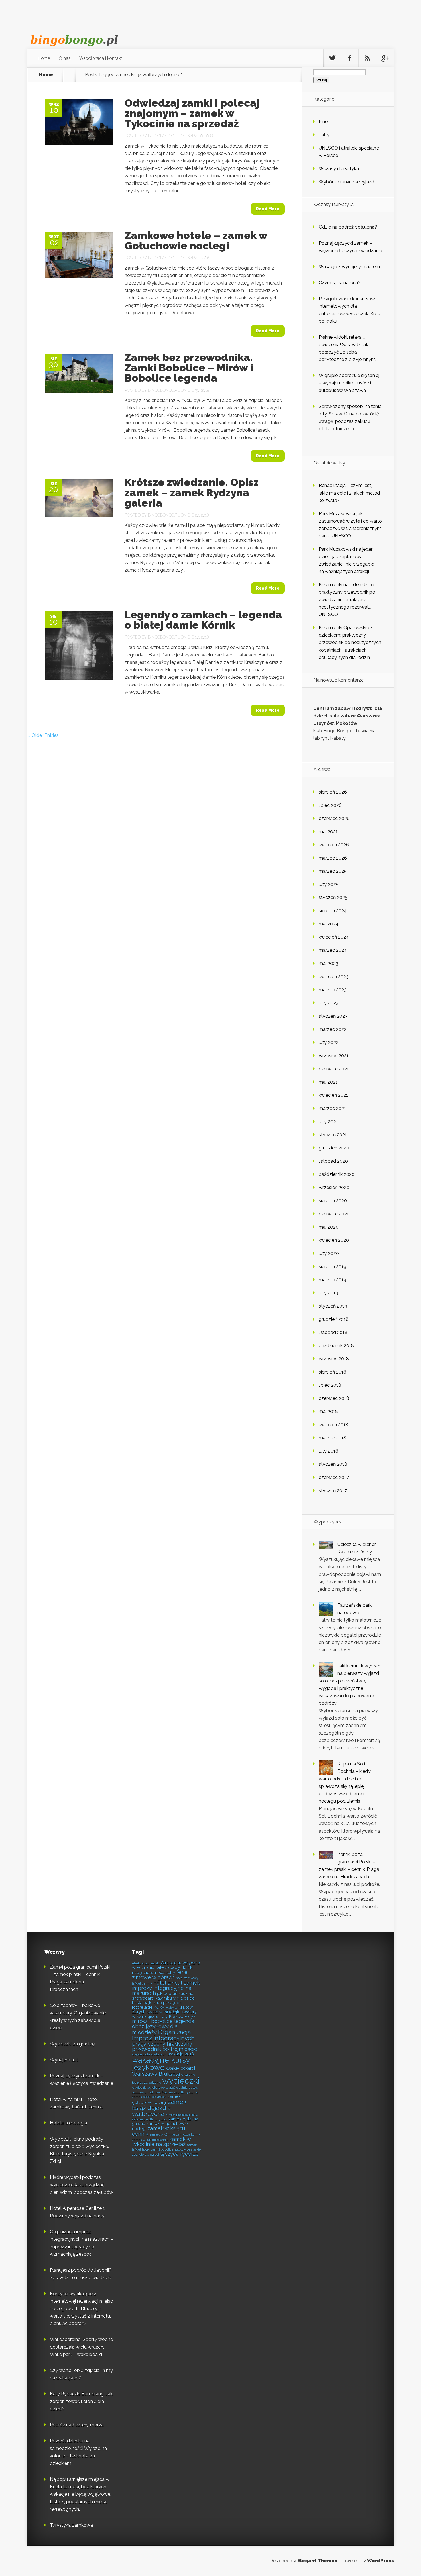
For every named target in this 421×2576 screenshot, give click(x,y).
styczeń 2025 (333, 897)
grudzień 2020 (334, 1148)
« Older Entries (43, 735)
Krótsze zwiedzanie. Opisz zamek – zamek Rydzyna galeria (192, 493)
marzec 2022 (333, 1029)
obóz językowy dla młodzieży (155, 2029)
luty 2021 (328, 1122)
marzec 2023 (333, 990)
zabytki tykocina (186, 2092)
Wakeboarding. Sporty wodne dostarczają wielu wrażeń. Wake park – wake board (81, 2347)
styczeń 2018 (333, 1464)
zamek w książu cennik (159, 2131)
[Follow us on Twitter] (332, 58)
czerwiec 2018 (334, 1398)
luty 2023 (329, 1003)
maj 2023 (328, 963)
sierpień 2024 (333, 911)
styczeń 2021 (333, 1135)
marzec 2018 (333, 1438)
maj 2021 (328, 1082)
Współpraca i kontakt (101, 58)
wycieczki (181, 2081)
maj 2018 (328, 1411)
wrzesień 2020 (334, 1187)
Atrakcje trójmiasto (146, 1963)
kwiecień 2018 (334, 1425)
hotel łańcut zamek (177, 1983)
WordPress (380, 2561)
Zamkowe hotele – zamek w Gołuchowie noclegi (196, 240)
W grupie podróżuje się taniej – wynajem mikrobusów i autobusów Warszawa (349, 383)
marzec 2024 (333, 950)
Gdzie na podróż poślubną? (348, 227)
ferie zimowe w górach (160, 1975)
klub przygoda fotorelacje (157, 2005)
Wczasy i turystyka (339, 169)
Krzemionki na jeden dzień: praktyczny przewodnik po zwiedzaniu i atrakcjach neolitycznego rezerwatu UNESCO (347, 600)
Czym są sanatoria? (340, 283)
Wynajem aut (64, 2060)
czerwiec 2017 (334, 1477)
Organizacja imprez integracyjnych (163, 2035)
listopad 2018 (333, 1332)
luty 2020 (329, 1253)
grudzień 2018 (334, 1319)
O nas (65, 58)
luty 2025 (329, 884)
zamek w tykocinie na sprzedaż (161, 2142)
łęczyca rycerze (179, 2154)
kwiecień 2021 (333, 1095)
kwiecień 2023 (334, 977)
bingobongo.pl (164, 136)
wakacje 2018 (181, 2054)
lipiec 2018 (330, 1385)
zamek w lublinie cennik (150, 2140)
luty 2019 (328, 1293)
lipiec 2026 (330, 805)
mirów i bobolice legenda (163, 2021)
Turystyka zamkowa (71, 2525)
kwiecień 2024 (334, 937)
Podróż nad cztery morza (77, 2425)
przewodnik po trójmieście (165, 2049)
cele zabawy (168, 1967)
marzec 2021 (332, 1108)
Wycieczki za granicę (72, 2044)
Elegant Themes (317, 2561)
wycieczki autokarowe (148, 2088)
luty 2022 (329, 1042)
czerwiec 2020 (334, 1214)
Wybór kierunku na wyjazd (347, 182)
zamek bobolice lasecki (149, 2097)
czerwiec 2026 (334, 818)
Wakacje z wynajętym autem (349, 267)
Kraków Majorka (166, 2008)
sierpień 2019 (333, 1267)
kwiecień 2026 (334, 845)
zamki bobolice (162, 2149)
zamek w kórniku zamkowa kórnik (175, 2134)
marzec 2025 (333, 871)
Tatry (324, 135)
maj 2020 (329, 1227)
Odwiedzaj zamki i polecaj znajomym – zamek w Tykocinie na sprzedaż (192, 113)
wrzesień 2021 (334, 1056)
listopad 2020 (333, 1161)
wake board (180, 2068)
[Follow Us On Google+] (385, 58)
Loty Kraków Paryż (177, 2016)
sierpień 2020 (333, 1201)
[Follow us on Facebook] (350, 58)
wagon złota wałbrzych (149, 2054)
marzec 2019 (333, 1280)
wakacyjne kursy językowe (161, 2064)
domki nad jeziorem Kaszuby (163, 1970)
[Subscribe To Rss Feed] (367, 58)
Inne (323, 122)
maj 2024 (329, 924)
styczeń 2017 (333, 1491)
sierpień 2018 (333, 1372)
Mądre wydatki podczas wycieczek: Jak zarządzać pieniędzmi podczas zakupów (81, 2185)
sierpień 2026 (333, 792)
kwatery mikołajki (163, 2012)
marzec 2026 (333, 858)
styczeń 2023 (333, 1016)
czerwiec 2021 (334, 1069)
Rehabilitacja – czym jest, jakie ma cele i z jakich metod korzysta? (349, 493)
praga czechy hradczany (162, 2044)
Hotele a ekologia (68, 2123)
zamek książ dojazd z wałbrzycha (159, 2108)
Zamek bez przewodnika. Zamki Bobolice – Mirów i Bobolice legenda (189, 368)
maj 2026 (329, 832)
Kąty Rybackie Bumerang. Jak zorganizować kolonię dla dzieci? (81, 2401)
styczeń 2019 (333, 1306)
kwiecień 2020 (334, 1240)
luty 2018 (328, 1451)
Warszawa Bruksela (156, 2074)
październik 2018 (336, 1346)
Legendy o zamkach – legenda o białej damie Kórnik (203, 620)
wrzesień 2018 (334, 1359)
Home (44, 58)
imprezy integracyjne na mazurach (162, 1991)
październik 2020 (337, 1174)
